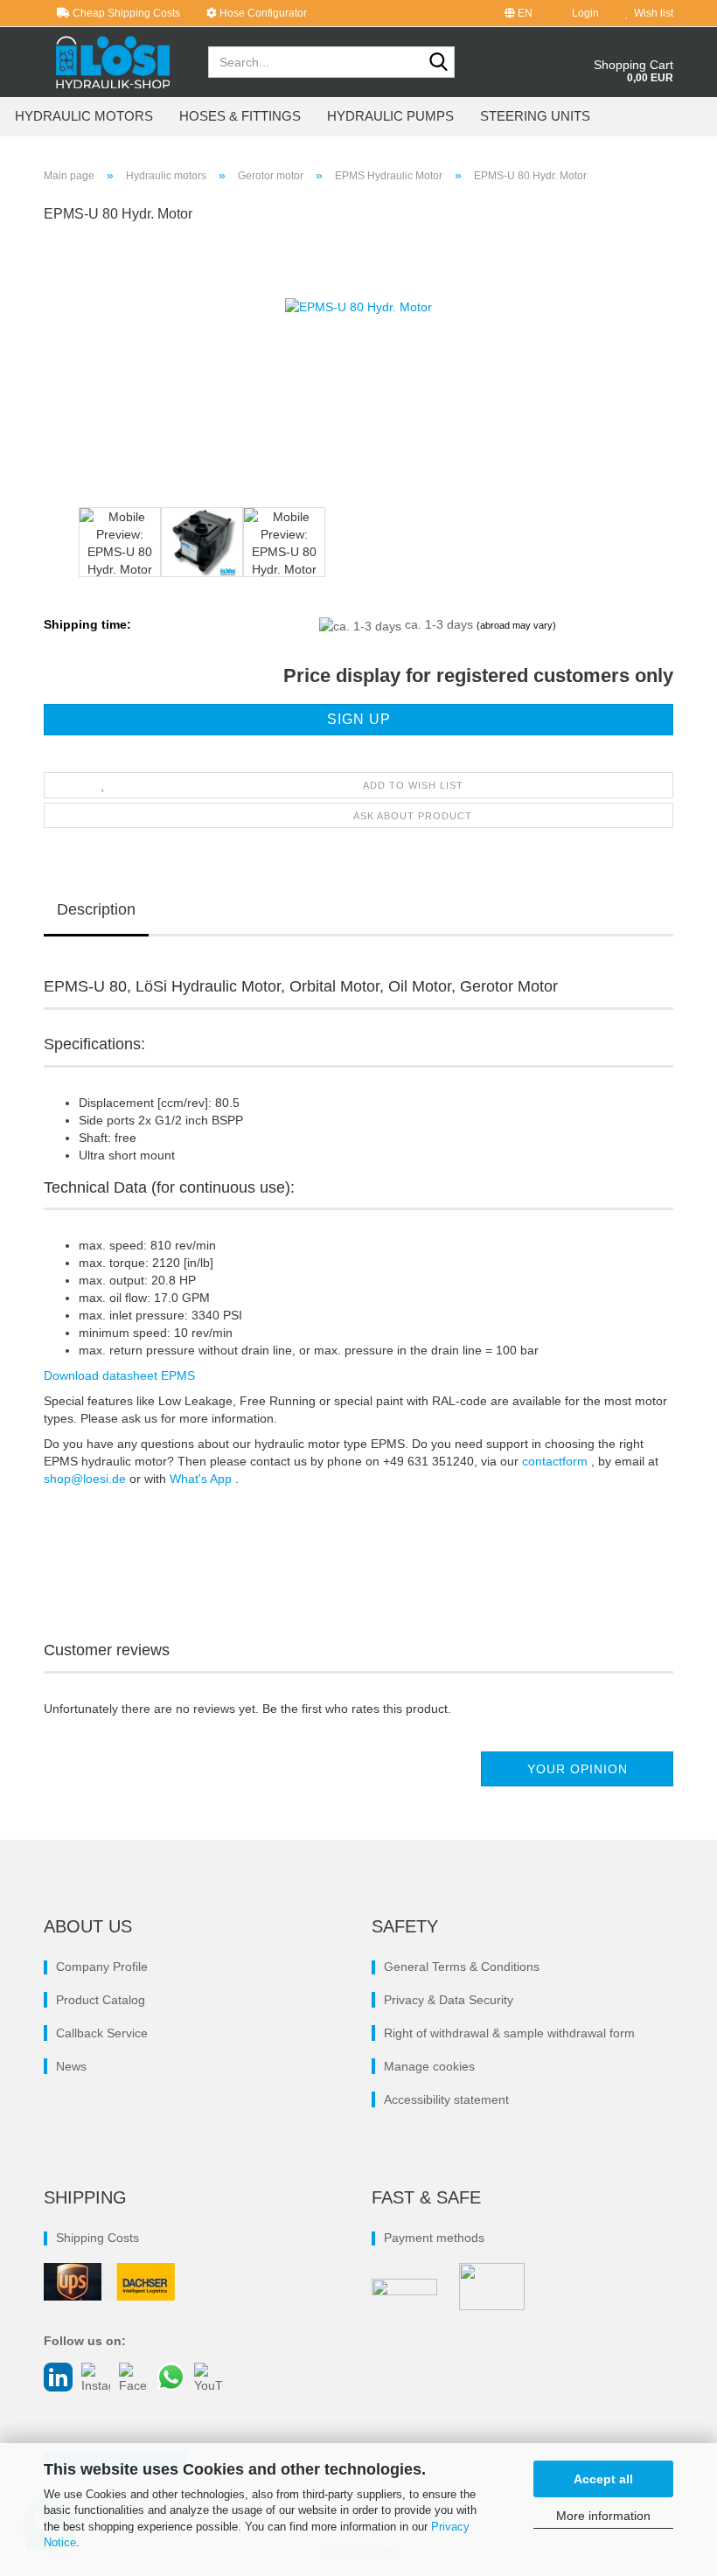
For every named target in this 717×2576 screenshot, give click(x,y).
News (71, 2066)
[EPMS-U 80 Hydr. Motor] (358, 371)
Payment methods (434, 2238)
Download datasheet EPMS (119, 1375)
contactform (557, 1461)
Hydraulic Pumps (390, 116)
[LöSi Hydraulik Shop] (113, 62)
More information (603, 2516)
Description (96, 909)
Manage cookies (429, 2066)
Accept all (603, 2479)
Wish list (651, 13)
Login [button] (583, 13)
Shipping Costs (97, 2238)
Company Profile (102, 1967)
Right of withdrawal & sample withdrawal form (509, 2033)
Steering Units (535, 116)
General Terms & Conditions (462, 1967)
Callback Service (102, 2033)
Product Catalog (101, 2000)
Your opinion (578, 1769)
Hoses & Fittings (240, 116)
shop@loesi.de (85, 1479)
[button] (519, 13)
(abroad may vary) (516, 625)
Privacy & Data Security (449, 2000)
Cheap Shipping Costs (125, 13)
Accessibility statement (446, 2099)
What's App (202, 1479)
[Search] (438, 63)
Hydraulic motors (84, 116)
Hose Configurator (262, 13)
